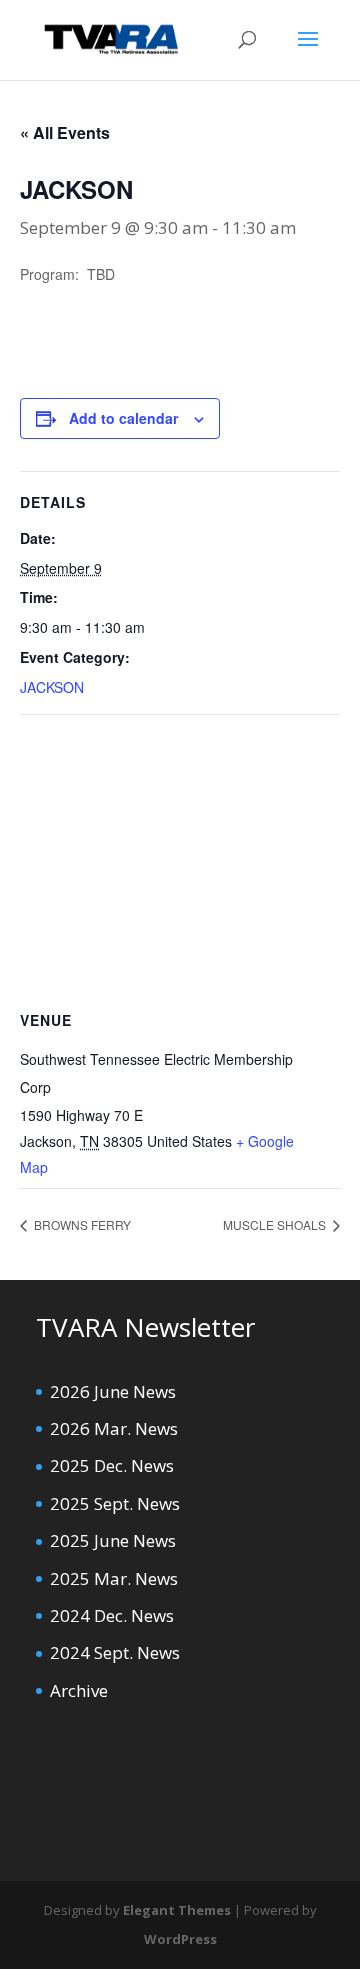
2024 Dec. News (112, 1615)
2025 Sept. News (115, 1503)
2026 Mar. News (114, 1428)
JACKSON (52, 687)
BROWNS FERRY (81, 1224)
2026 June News (113, 1391)
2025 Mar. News (114, 1578)
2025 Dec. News (112, 1465)
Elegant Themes (177, 1910)
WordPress (180, 1939)
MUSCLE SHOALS (276, 1224)
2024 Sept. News (115, 1652)
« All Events (65, 132)
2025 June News (113, 1540)
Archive (79, 1690)
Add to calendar (123, 418)
